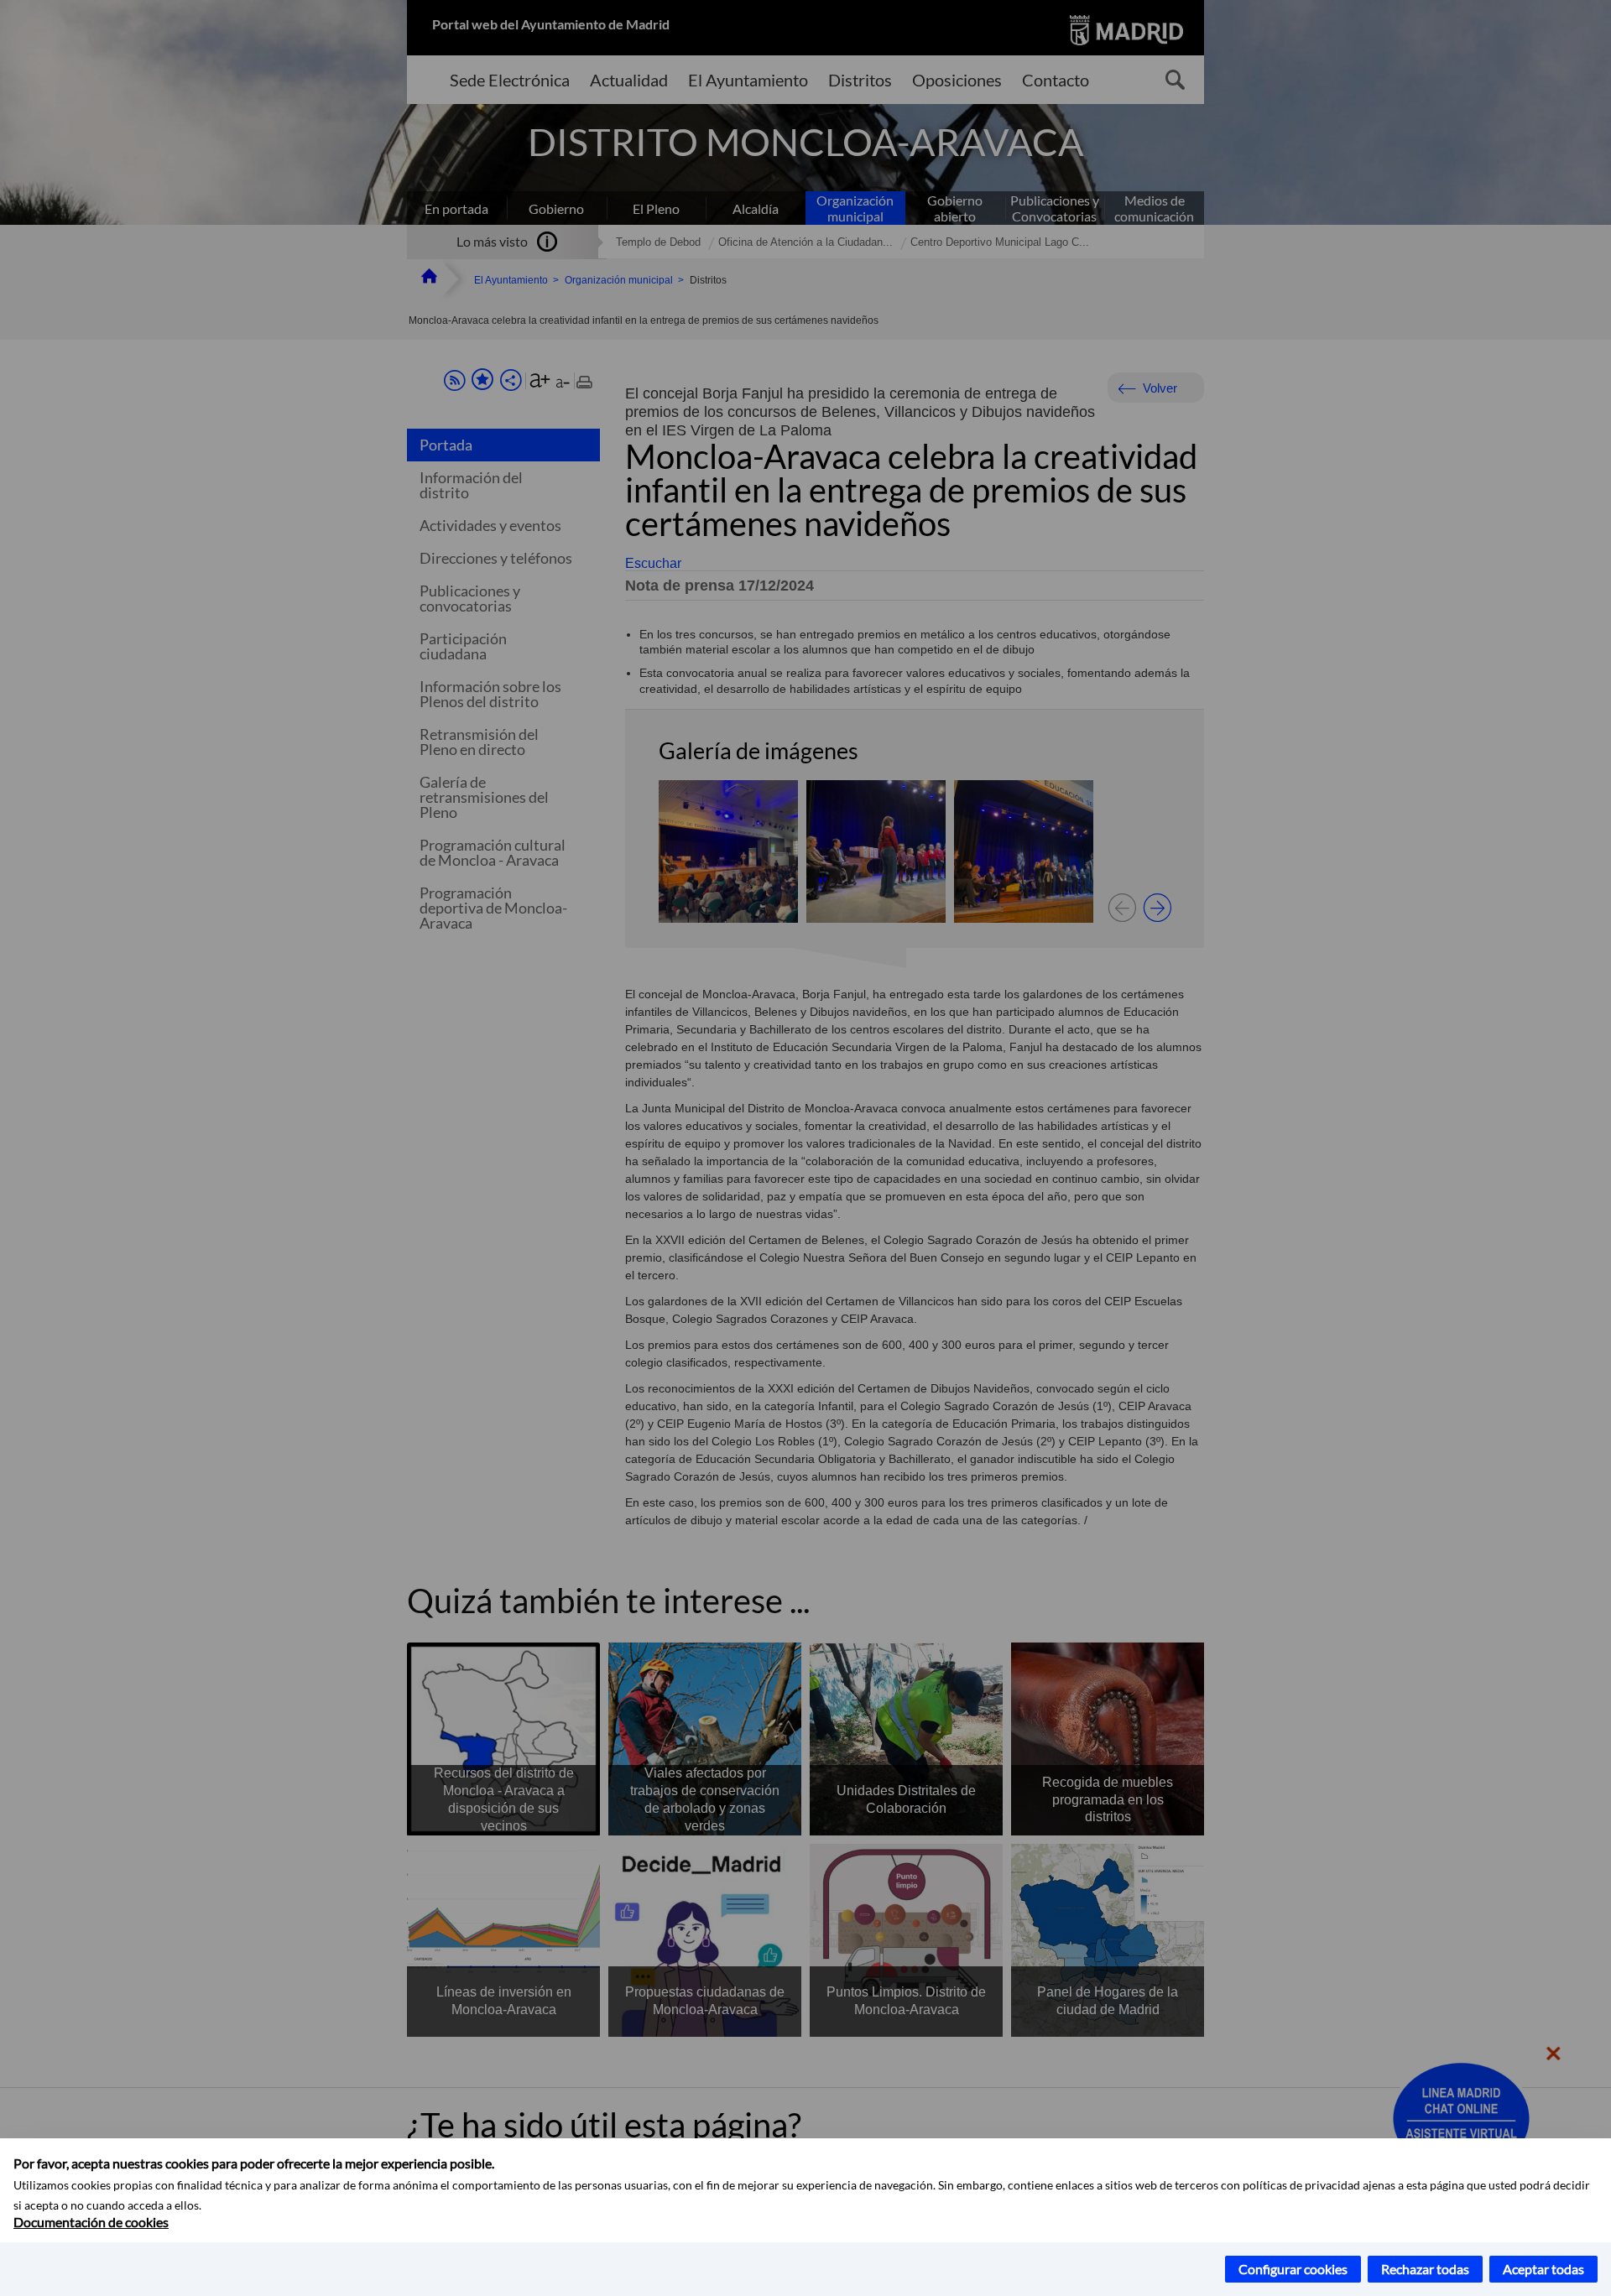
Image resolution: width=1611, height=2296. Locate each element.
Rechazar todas (1425, 2269)
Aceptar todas (1543, 2269)
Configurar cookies (1293, 2269)
